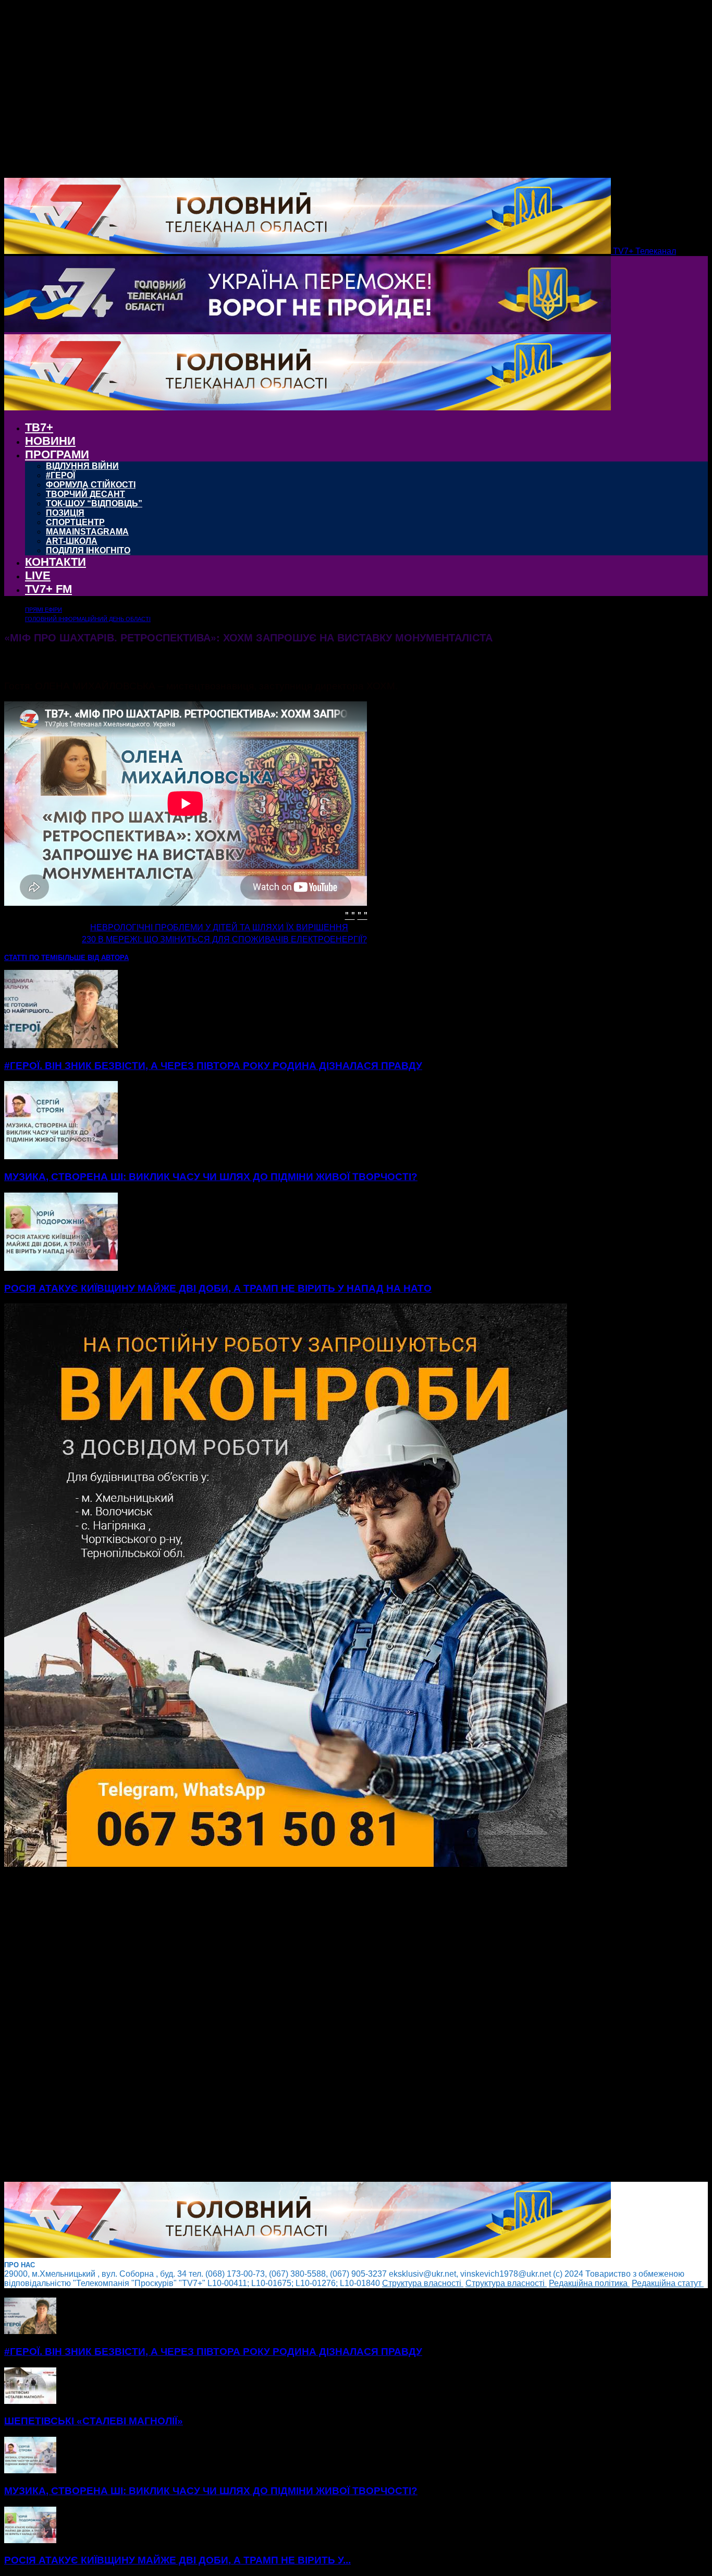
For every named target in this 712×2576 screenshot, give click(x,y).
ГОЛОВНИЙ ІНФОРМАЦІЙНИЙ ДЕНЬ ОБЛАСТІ (88, 619)
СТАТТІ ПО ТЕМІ (31, 958)
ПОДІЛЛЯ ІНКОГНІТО (88, 550)
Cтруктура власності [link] (423, 2283)
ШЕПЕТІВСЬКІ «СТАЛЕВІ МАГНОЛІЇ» (94, 2421)
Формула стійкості (91, 485)
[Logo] (308, 329)
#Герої (60, 475)
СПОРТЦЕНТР (75, 522)
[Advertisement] (317, 2025)
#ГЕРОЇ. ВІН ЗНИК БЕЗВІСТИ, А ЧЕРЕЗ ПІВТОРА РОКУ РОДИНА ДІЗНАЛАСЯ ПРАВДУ (213, 1066)
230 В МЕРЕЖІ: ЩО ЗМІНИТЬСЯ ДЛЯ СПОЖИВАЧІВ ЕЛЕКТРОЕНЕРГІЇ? (224, 939)
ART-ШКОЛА (72, 541)
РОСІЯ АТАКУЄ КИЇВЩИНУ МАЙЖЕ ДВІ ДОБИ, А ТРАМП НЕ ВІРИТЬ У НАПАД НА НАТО (218, 1288)
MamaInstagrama (87, 532)
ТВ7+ (39, 427)
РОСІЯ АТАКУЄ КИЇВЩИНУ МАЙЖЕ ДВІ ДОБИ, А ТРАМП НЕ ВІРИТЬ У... (177, 2560)
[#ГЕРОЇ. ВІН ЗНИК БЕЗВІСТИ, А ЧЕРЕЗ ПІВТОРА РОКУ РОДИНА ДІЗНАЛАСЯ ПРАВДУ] (61, 1045)
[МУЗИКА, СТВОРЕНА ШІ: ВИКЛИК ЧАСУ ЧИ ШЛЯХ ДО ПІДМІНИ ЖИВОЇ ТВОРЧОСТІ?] (61, 1156)
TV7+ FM (48, 589)
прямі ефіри (44, 610)
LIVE (38, 575)
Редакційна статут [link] (668, 2283)
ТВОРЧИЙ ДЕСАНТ (85, 494)
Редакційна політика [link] (589, 2283)
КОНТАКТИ (56, 562)
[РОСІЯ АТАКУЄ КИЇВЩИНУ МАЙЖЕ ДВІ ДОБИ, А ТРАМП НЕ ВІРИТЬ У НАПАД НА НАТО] (61, 1268)
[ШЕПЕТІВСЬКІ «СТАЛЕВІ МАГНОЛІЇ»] (30, 2401)
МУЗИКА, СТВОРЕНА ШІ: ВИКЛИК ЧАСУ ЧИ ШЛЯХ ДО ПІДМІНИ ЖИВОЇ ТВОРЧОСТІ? (211, 1177)
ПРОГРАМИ (57, 454)
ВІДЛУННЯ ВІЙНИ (82, 466)
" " (350, 914)
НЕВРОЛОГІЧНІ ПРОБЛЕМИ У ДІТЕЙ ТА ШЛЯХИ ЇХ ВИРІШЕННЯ (219, 927)
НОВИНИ (50, 441)
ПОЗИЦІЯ (65, 513)
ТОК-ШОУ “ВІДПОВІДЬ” (94, 503)
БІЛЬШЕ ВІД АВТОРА (93, 958)
